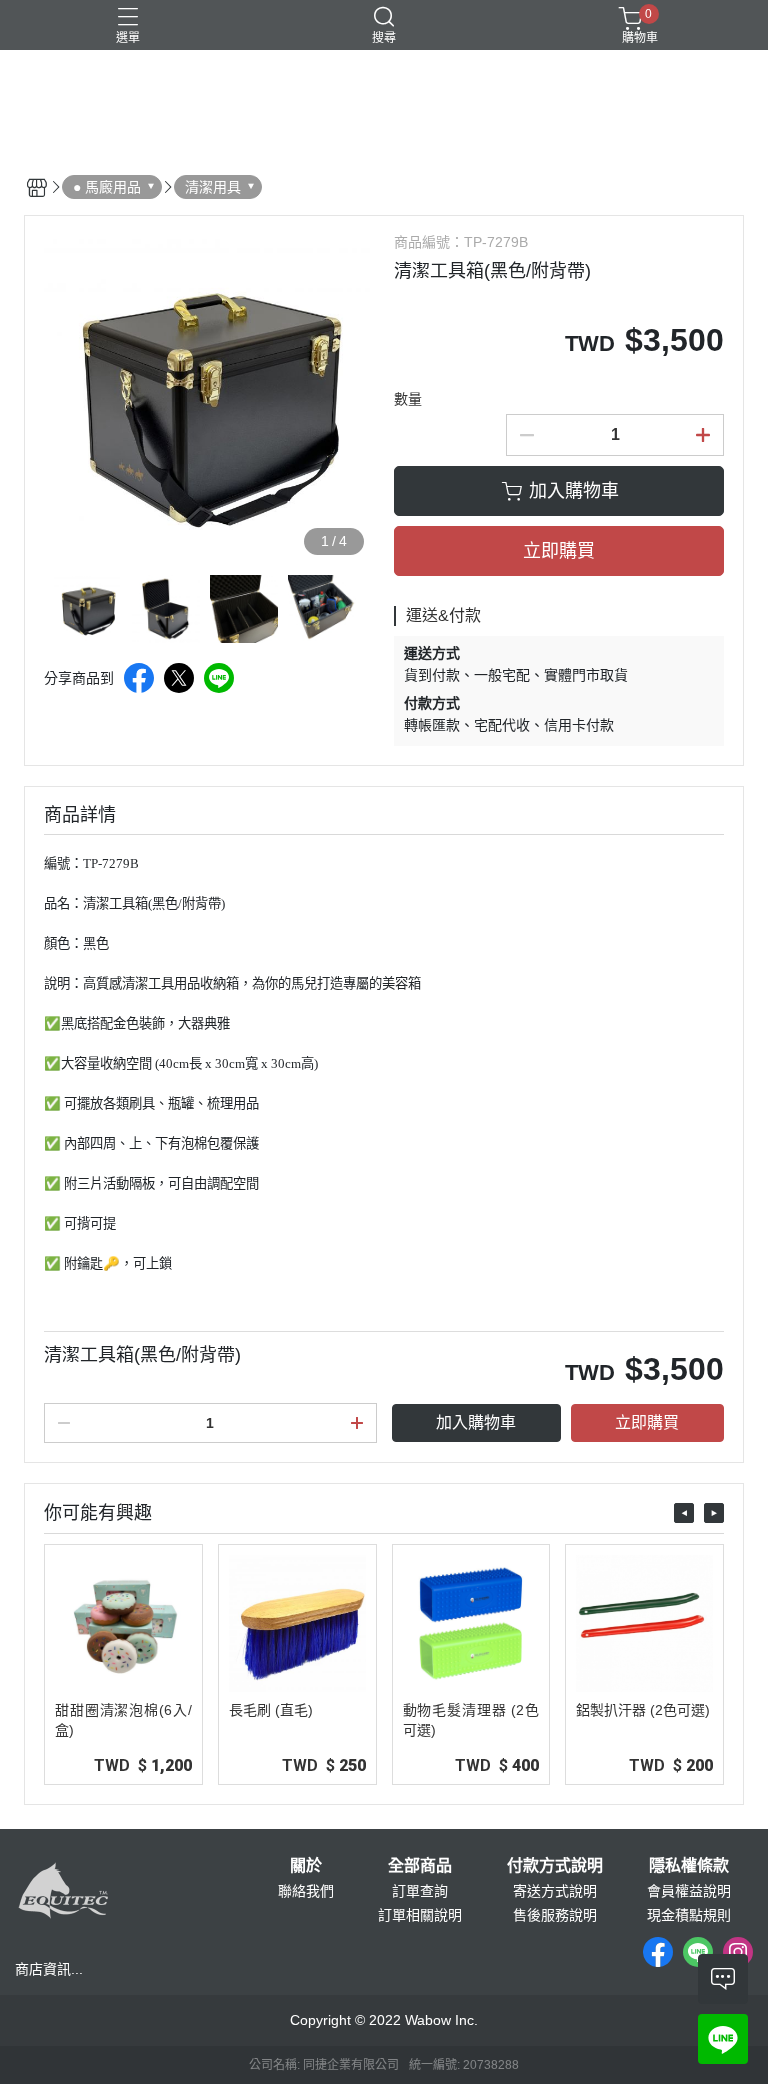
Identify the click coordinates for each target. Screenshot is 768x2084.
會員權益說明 (689, 1891)
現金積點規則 (689, 1915)
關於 (306, 1866)
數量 (408, 399)
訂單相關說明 (420, 1915)
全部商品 (420, 1866)
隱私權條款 (689, 1866)
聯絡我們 (306, 1891)
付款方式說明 (555, 1866)
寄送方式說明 (555, 1891)
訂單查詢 (420, 1891)
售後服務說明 (555, 1915)
